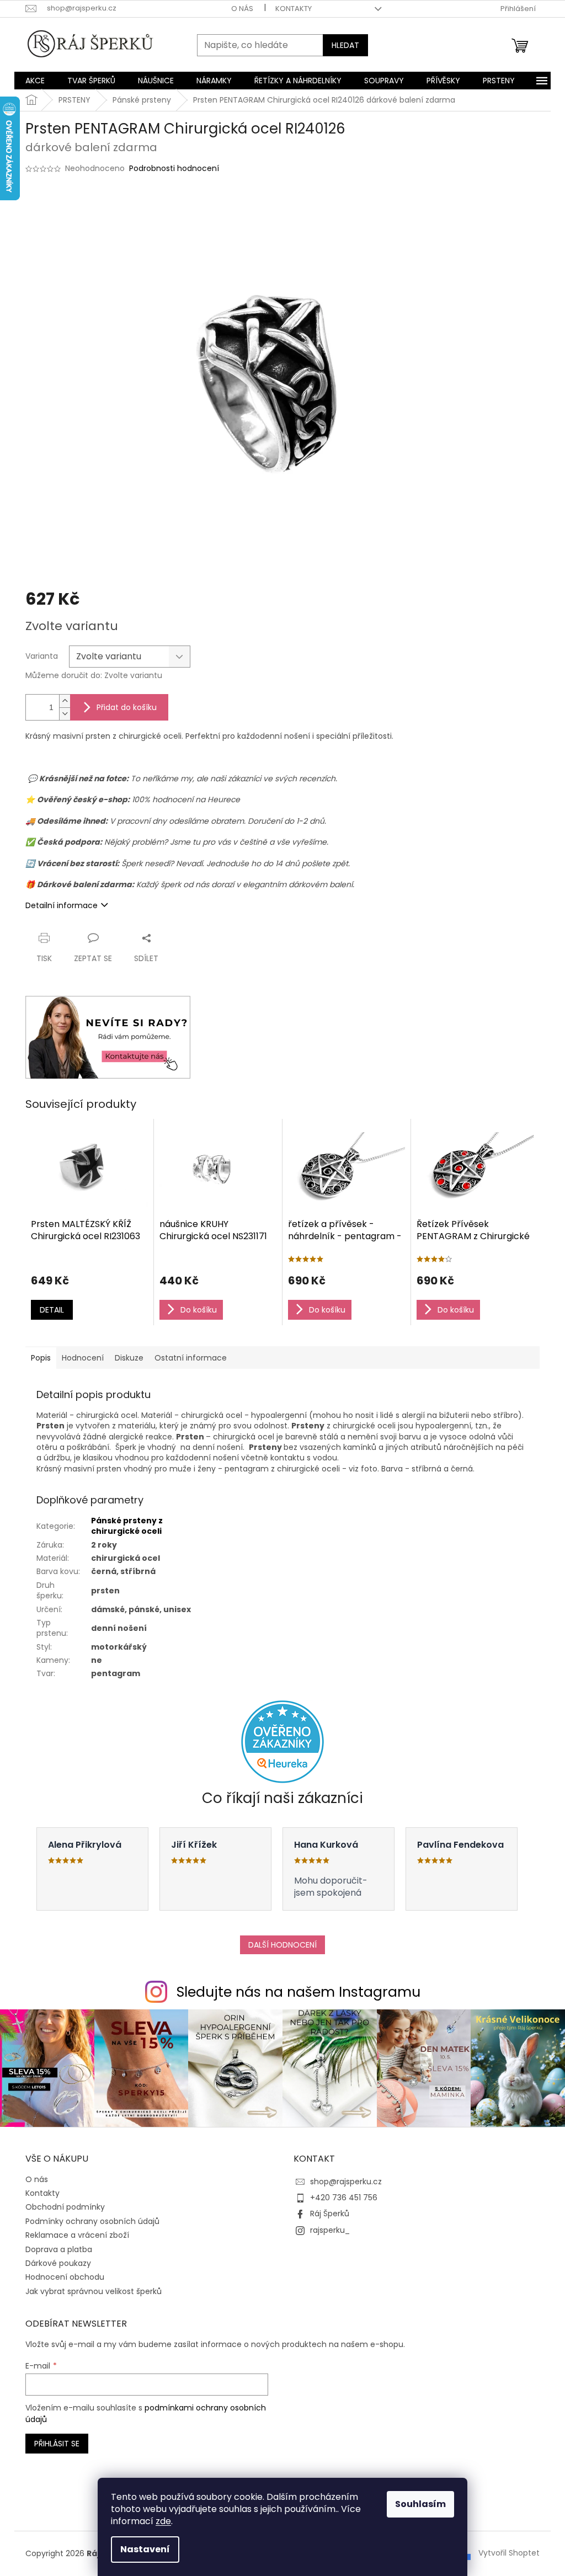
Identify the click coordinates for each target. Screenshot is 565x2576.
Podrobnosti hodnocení (174, 169)
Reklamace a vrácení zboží (77, 2235)
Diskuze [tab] (129, 1358)
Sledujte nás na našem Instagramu (299, 1992)
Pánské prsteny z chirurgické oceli (127, 1526)
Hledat (345, 45)
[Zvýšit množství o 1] (65, 701)
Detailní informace (62, 905)
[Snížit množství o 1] (65, 714)
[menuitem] (35, 81)
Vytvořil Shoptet (509, 2553)
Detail (52, 1310)
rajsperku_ (330, 2230)
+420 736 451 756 (344, 2198)
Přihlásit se (57, 2444)
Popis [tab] (41, 1358)
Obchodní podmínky (65, 2207)
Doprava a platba (59, 2249)
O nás (242, 9)
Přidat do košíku (127, 707)
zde (163, 2521)
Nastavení (145, 2549)
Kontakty (294, 9)
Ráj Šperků (330, 2214)
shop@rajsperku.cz (346, 2182)
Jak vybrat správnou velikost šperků (94, 2291)
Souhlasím (420, 2504)
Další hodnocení (282, 1945)
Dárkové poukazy (58, 2263)
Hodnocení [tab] (83, 1358)
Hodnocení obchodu (65, 2277)
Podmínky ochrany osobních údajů (92, 2221)
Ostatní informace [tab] (191, 1358)
